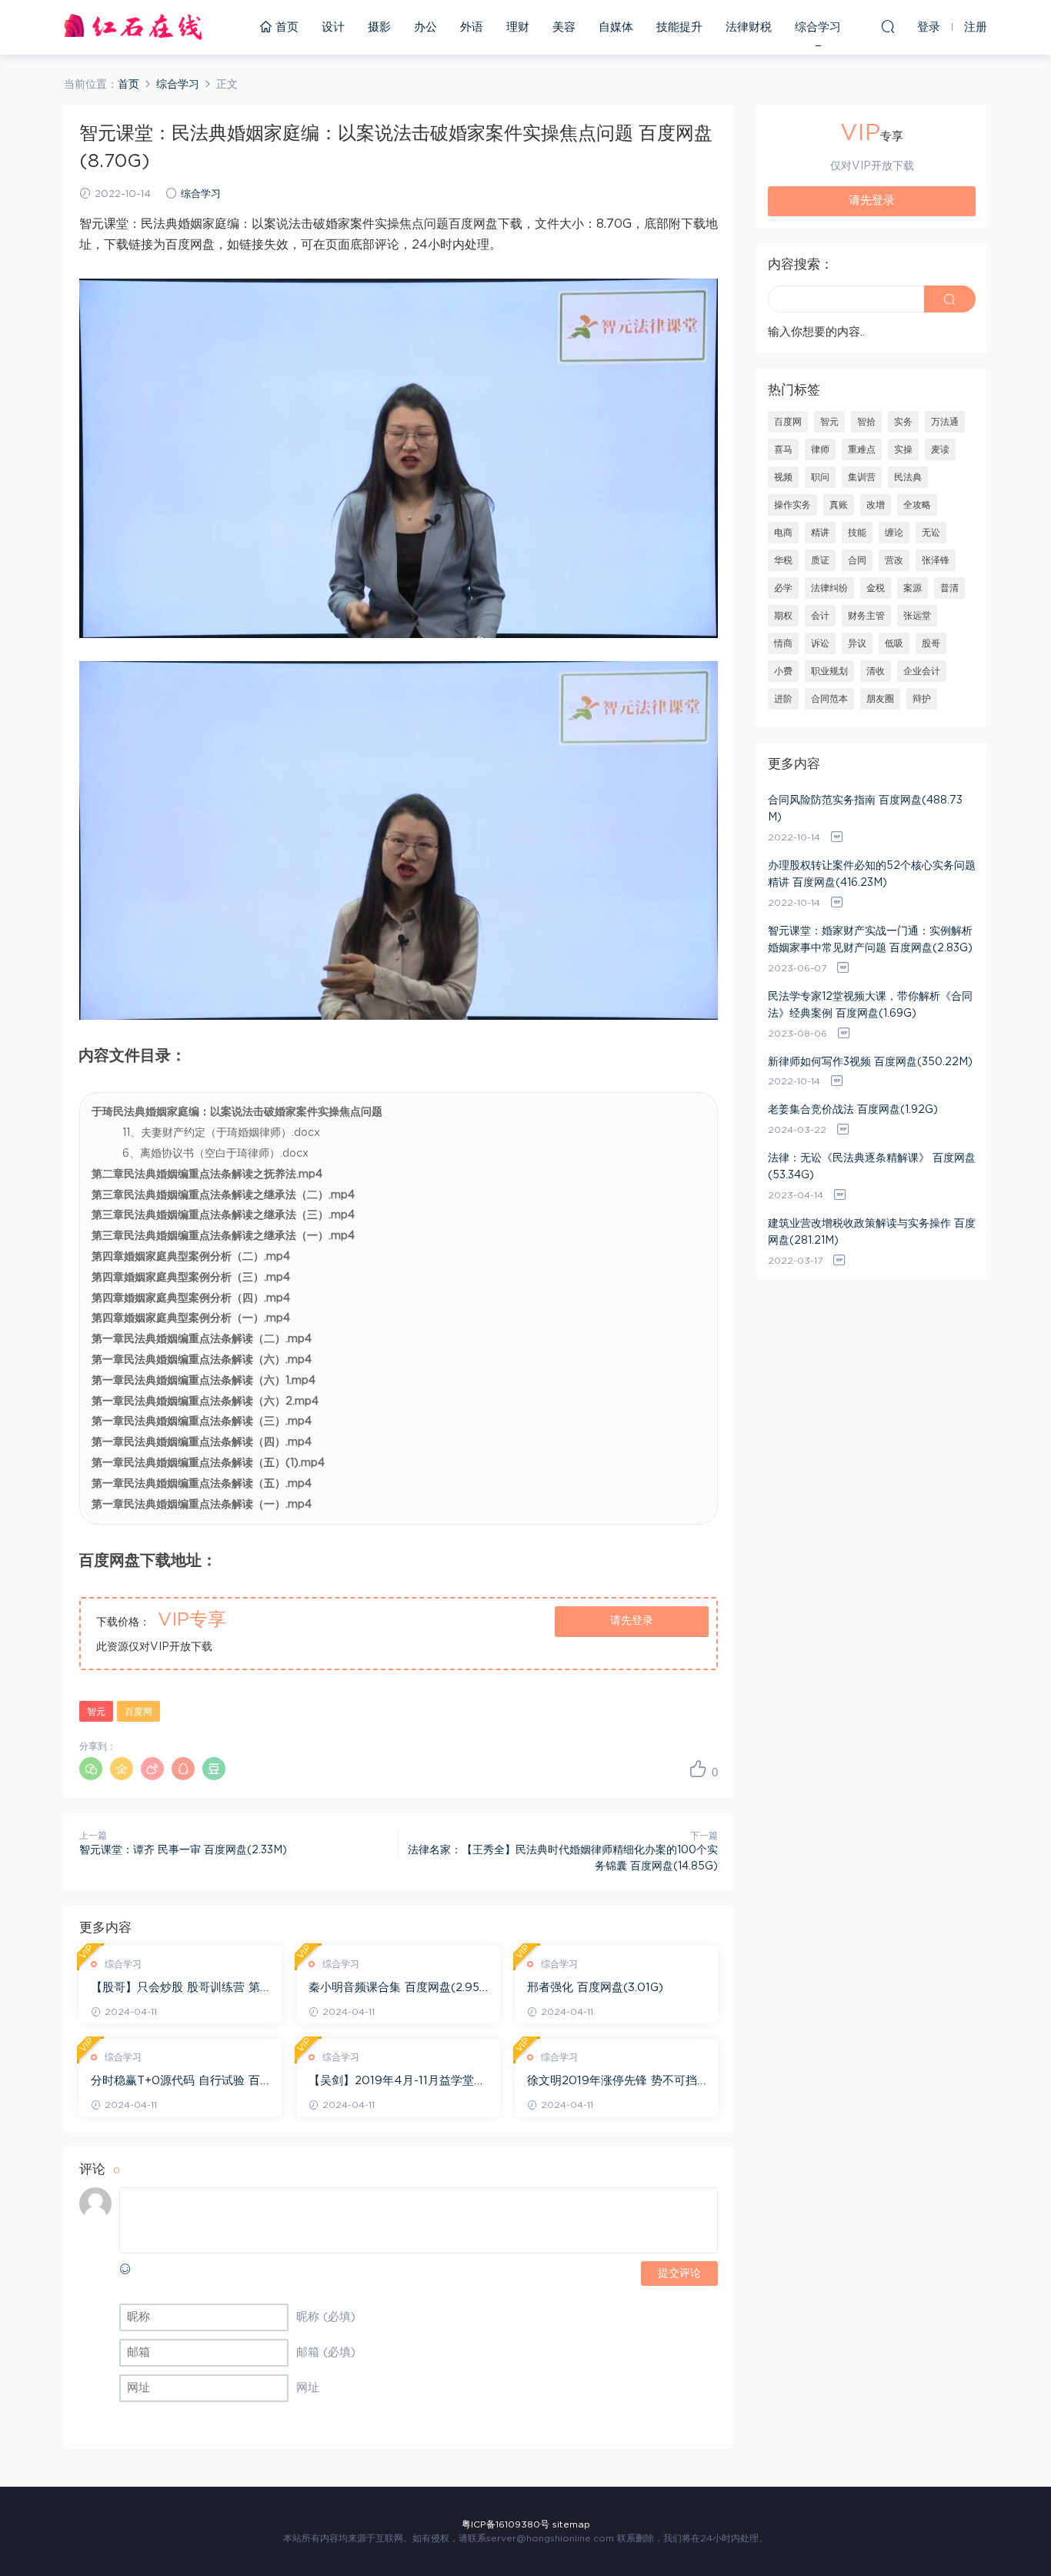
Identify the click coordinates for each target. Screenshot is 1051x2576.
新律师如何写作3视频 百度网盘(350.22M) (870, 1062)
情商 (783, 643)
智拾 (866, 422)
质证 (820, 560)
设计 (333, 27)
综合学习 (818, 27)
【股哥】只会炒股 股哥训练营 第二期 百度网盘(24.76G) (175, 1989)
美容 (564, 27)
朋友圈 (880, 699)
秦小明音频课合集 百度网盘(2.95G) (394, 1989)
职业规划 (829, 671)
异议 (857, 643)
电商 (783, 533)
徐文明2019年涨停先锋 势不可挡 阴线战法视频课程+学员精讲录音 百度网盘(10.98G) (612, 2082)
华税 (783, 560)
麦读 (940, 449)
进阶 (783, 699)
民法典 (908, 477)
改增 (876, 505)
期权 (783, 616)
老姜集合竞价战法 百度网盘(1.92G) (853, 1110)
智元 (96, 1712)
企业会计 (922, 671)
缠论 (894, 533)
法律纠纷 (829, 588)
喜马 (783, 449)
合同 (857, 560)
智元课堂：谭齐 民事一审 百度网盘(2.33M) (183, 1850)
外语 (472, 27)
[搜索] (888, 26)
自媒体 (616, 27)
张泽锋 (936, 560)
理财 (518, 27)
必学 (783, 588)
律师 (820, 449)
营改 (894, 560)
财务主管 (866, 616)
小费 (783, 671)
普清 (949, 588)
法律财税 (749, 27)
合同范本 (829, 699)
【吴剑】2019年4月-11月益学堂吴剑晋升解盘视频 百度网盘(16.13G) (397, 2082)
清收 (876, 671)
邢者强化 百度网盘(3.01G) (595, 1988)
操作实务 (792, 505)
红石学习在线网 (133, 27)
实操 (903, 449)
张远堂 (917, 616)
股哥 (931, 643)
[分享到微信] (91, 1769)
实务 (903, 422)
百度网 (138, 1712)
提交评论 (679, 2274)
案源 (913, 588)
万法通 (945, 422)
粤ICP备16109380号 (505, 2524)
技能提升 (679, 27)
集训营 (862, 477)
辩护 (922, 699)
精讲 (820, 533)
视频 (783, 477)
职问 (820, 477)
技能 (857, 533)
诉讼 (820, 643)
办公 (425, 27)
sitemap (571, 2524)
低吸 (894, 643)
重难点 (862, 449)
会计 (820, 616)
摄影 (379, 27)
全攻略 (917, 505)
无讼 (931, 533)
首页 (285, 27)
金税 (876, 588)
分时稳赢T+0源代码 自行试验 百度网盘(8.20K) (175, 2082)
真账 (839, 505)
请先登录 (632, 1621)
